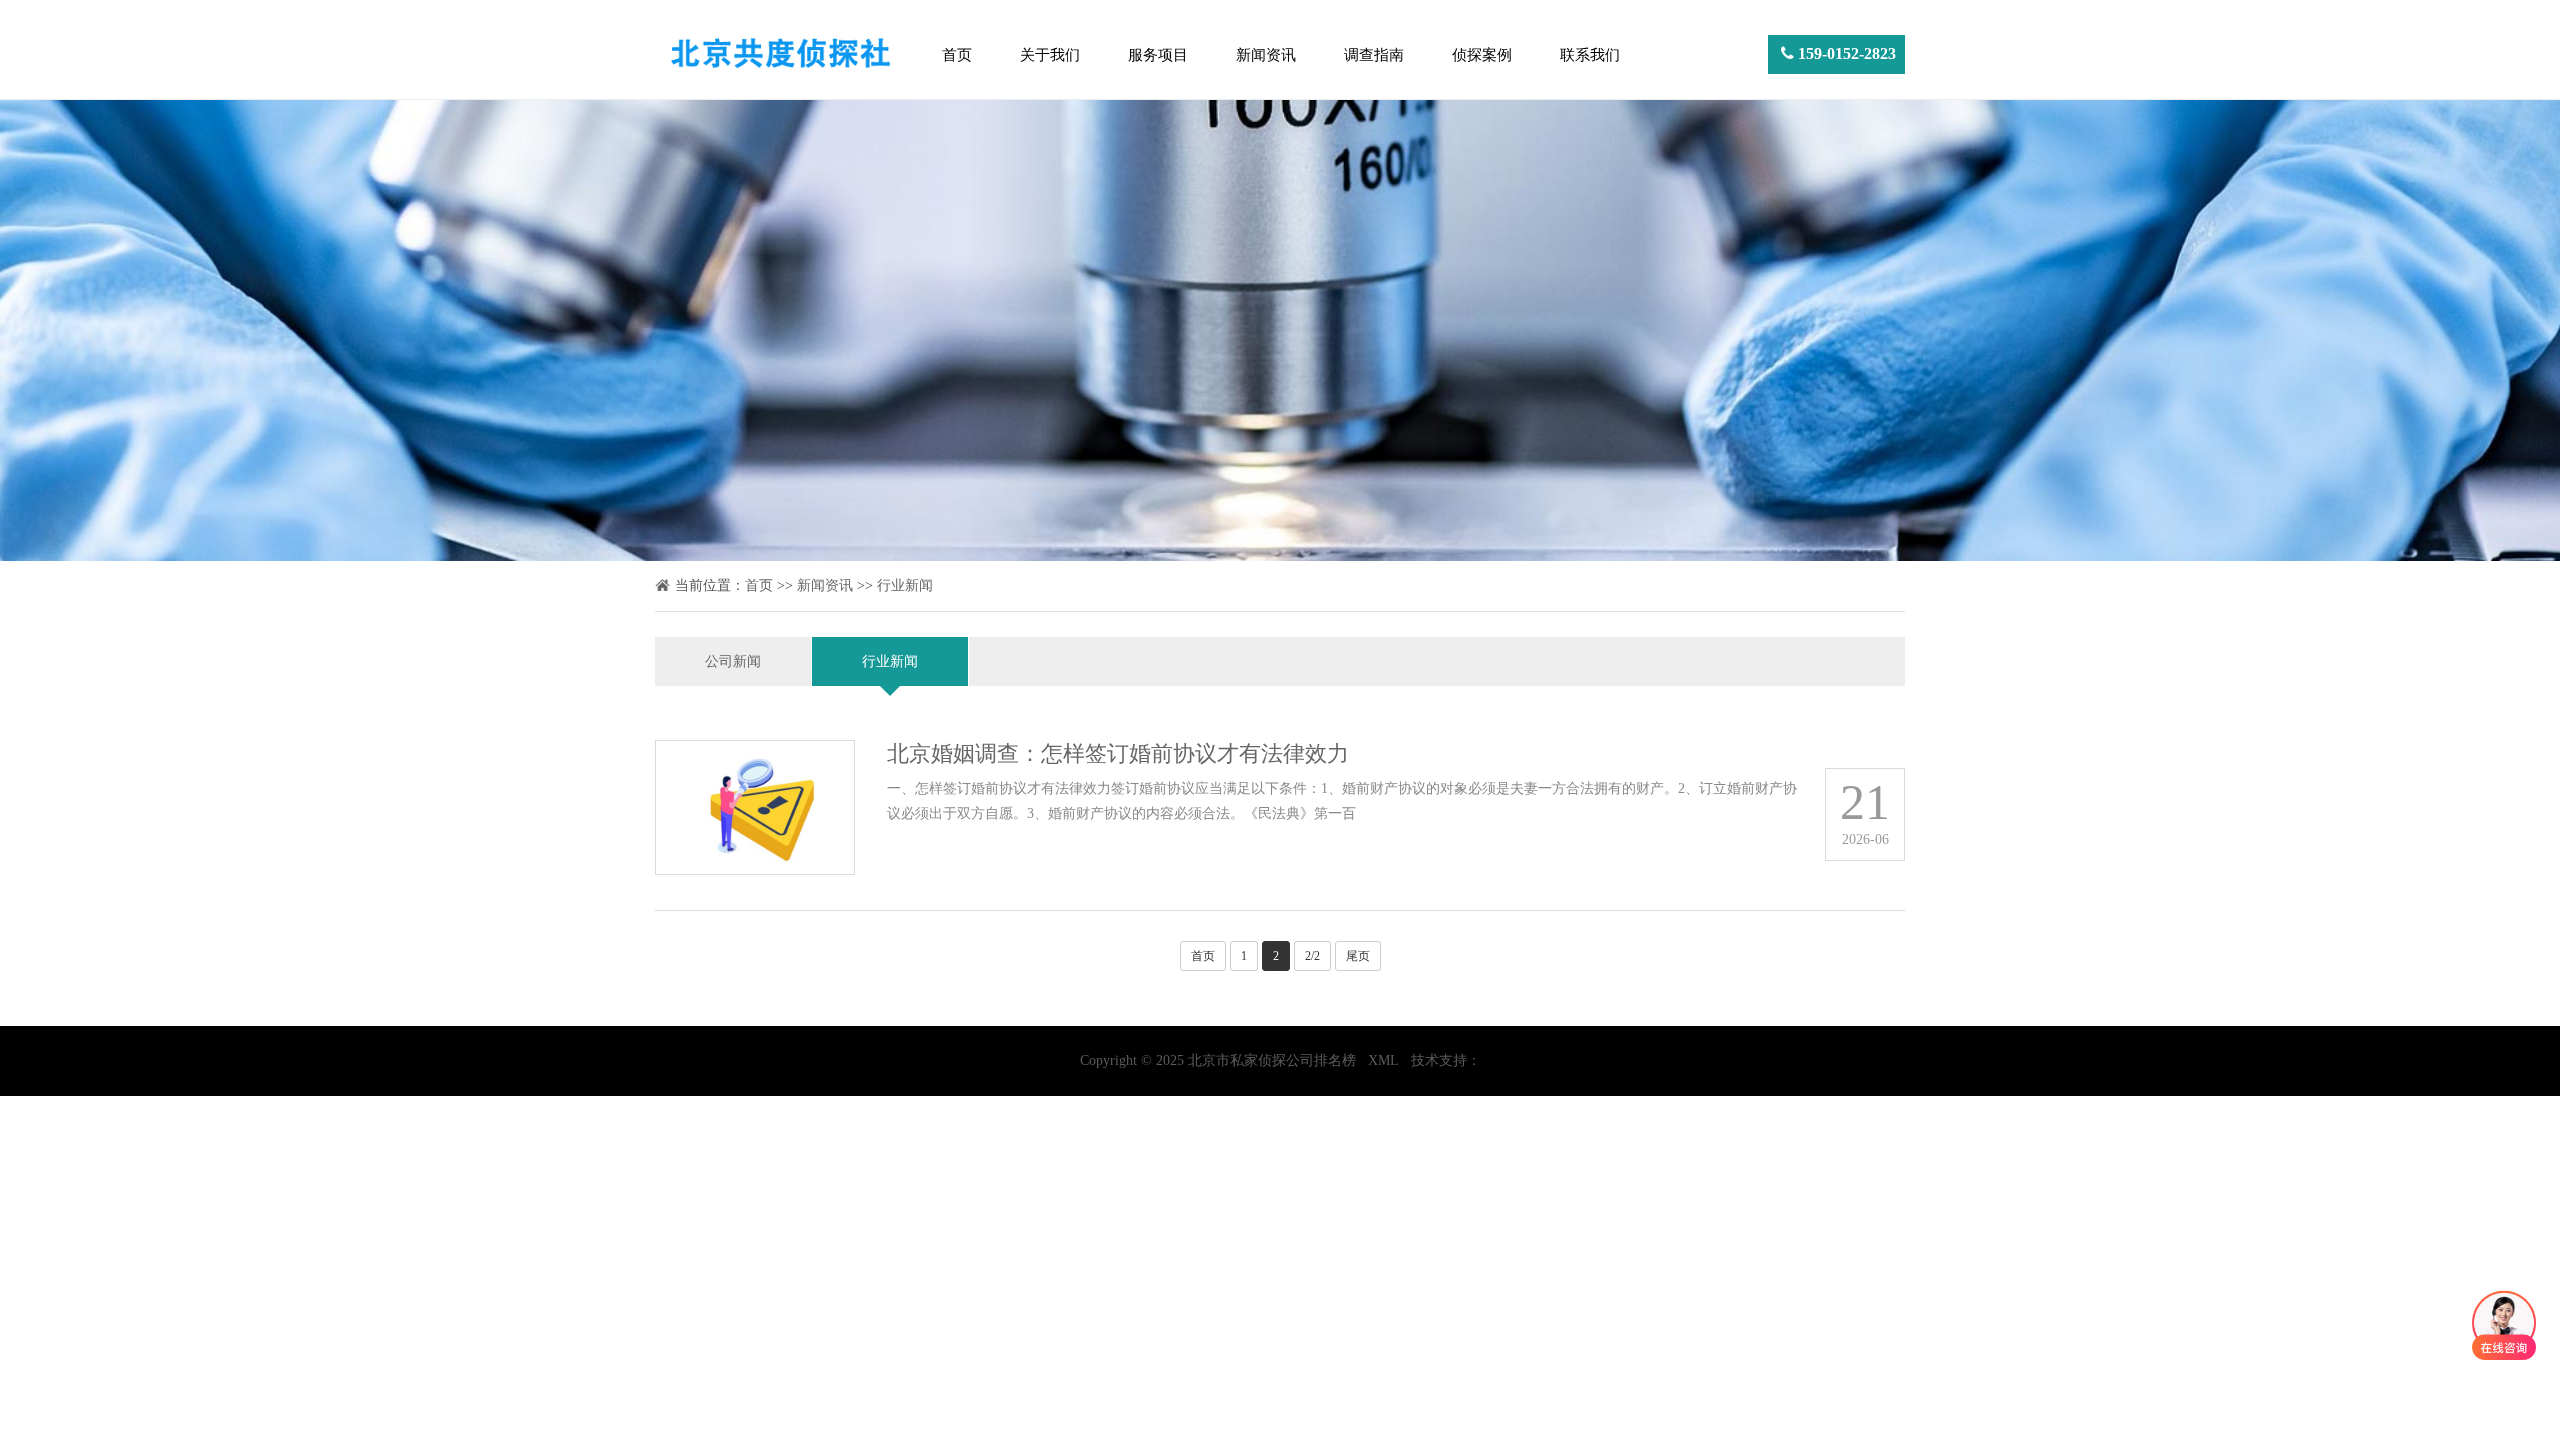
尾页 (1358, 956)
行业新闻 (905, 585)
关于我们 (1050, 55)
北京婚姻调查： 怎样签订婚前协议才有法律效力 (1118, 753)
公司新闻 (733, 661)
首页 (957, 55)
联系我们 (1590, 55)
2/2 (1312, 956)
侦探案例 (1482, 55)
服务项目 (1158, 55)
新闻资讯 (1266, 55)
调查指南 (1374, 55)
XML (1383, 1060)
